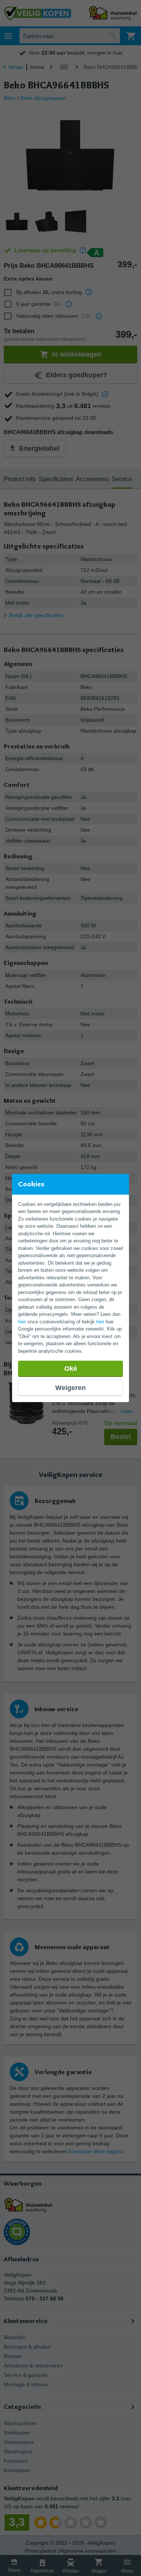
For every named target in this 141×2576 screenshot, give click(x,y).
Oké (71, 1369)
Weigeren (70, 1388)
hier (22, 1322)
